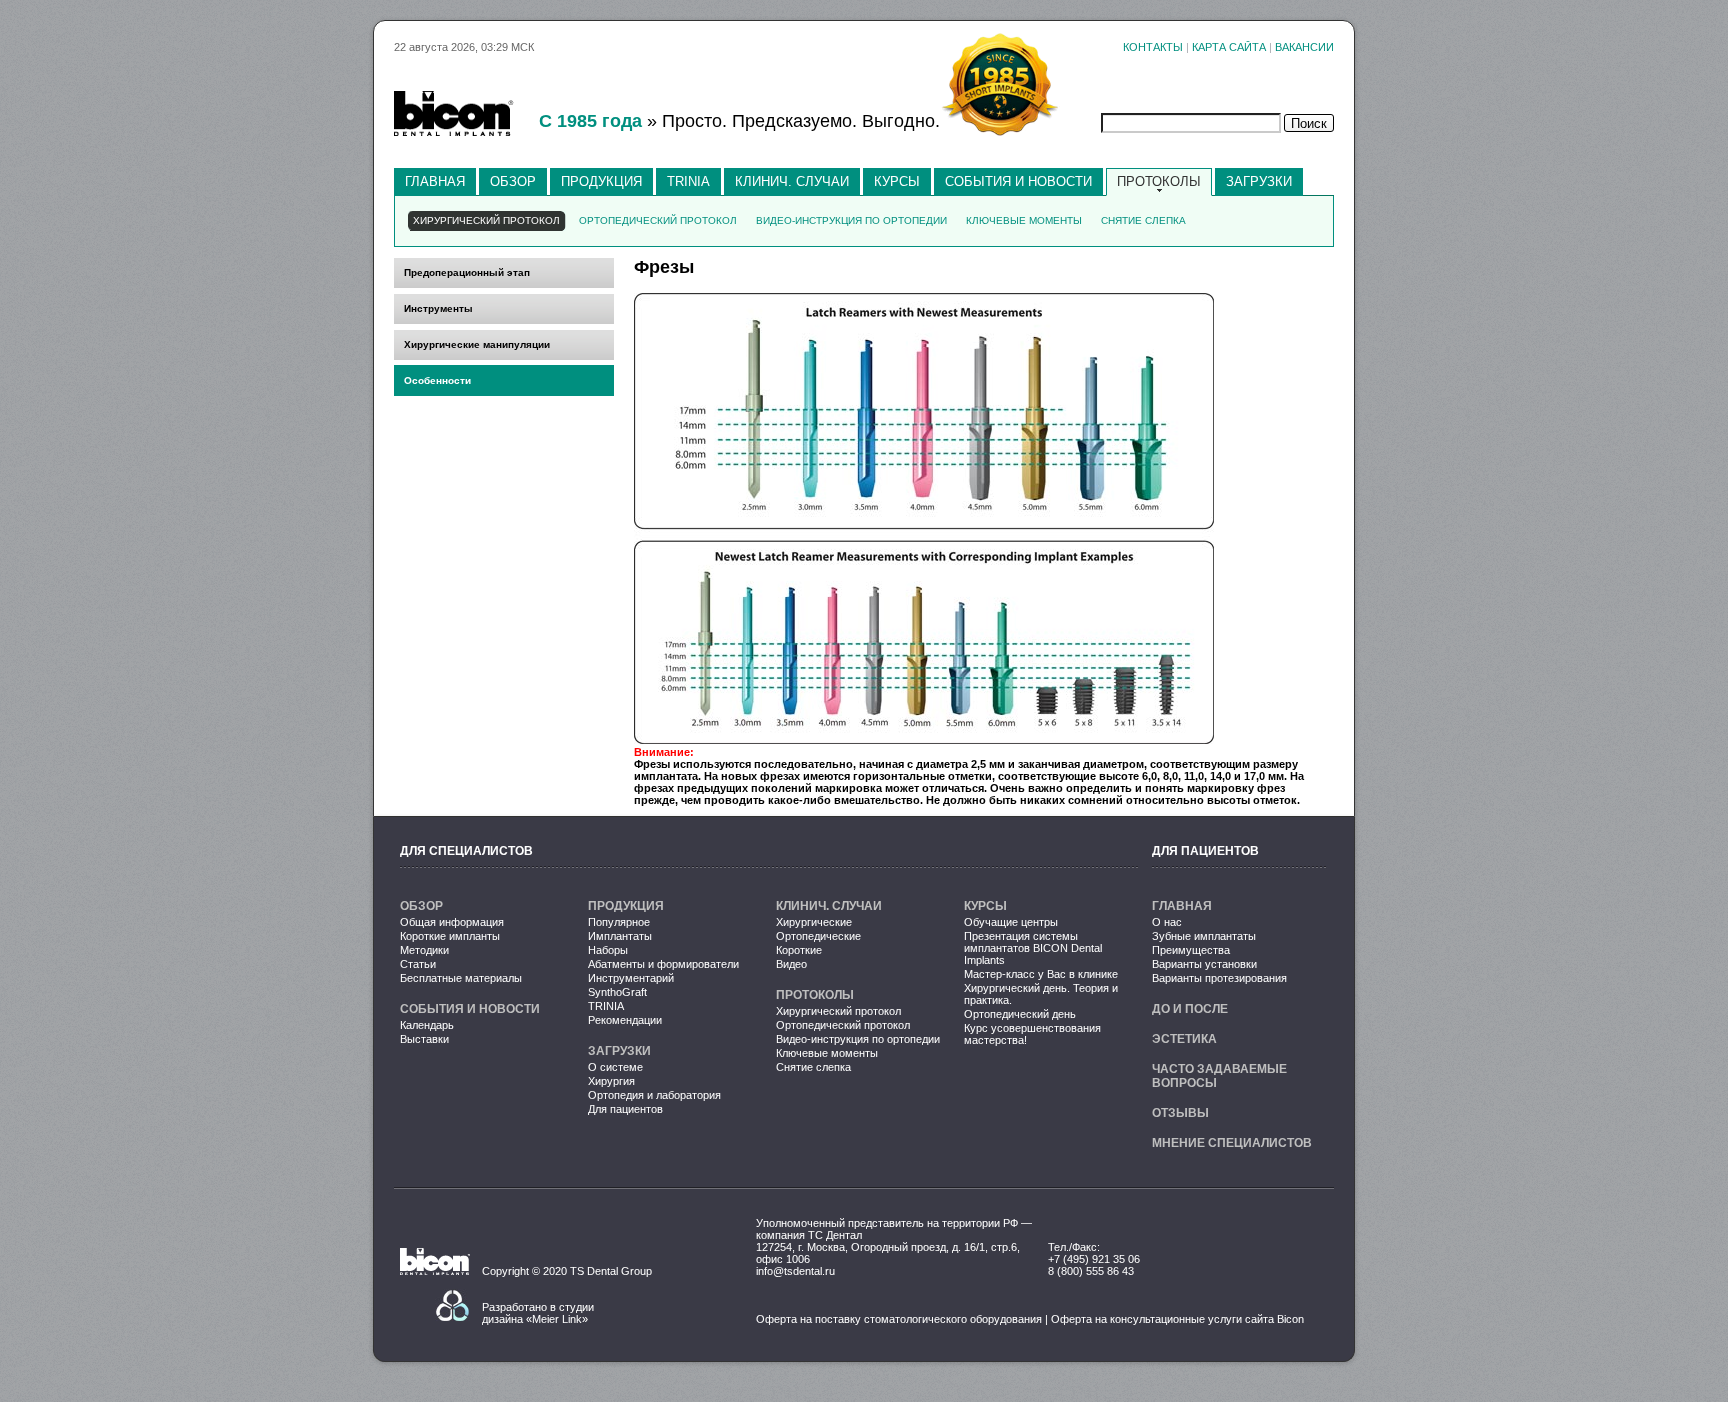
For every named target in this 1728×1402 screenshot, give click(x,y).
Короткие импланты (450, 936)
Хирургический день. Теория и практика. (1041, 994)
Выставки (424, 1039)
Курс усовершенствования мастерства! (1032, 1034)
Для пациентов (625, 1109)
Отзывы (1180, 1113)
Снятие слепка (813, 1067)
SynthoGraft (617, 992)
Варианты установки (1204, 964)
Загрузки (1259, 181)
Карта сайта (1229, 47)
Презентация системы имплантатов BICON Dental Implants (1033, 948)
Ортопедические (818, 936)
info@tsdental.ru (795, 1271)
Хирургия (611, 1081)
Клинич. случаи (792, 181)
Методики (424, 950)
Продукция (601, 181)
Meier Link (557, 1319)
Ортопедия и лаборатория (654, 1095)
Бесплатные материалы (461, 978)
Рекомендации (625, 1020)
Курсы (897, 181)
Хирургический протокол (838, 1011)
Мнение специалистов (1232, 1143)
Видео (791, 964)
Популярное (619, 922)
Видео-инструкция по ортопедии (858, 1039)
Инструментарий (631, 978)
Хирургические (814, 922)
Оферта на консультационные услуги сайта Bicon (1177, 1319)
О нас (1167, 922)
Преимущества (1191, 950)
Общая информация (452, 922)
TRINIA (688, 181)
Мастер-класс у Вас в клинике (1041, 974)
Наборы (608, 950)
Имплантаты (620, 936)
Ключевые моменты (827, 1053)
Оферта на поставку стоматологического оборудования (899, 1319)
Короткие (799, 950)
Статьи (418, 964)
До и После (1190, 1009)
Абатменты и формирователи (663, 964)
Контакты (1153, 47)
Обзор (513, 181)
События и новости (1018, 181)
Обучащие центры (1011, 922)
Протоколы (1159, 181)
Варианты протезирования (1219, 978)
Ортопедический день (1020, 1014)
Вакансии (1304, 47)
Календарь (427, 1025)
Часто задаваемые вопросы (1219, 1076)
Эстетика (1184, 1039)
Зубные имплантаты (1204, 936)
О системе (615, 1067)
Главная (435, 181)
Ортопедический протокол (843, 1025)
